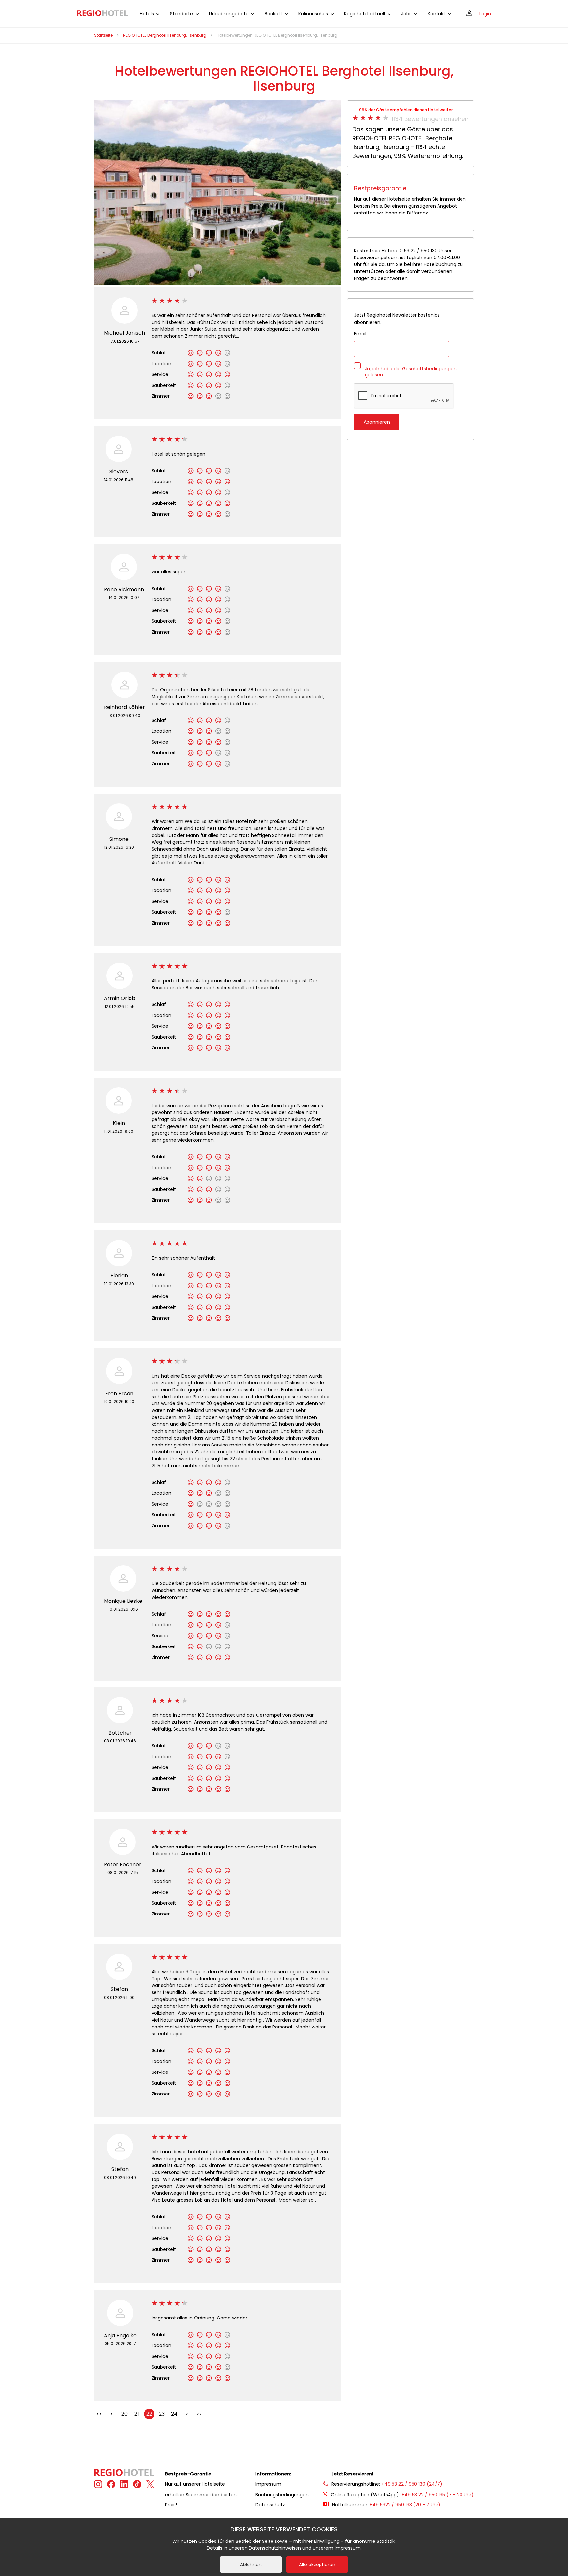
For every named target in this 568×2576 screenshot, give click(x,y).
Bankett (273, 14)
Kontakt (437, 14)
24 (174, 2414)
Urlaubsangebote (229, 14)
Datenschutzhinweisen (275, 2548)
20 (124, 2414)
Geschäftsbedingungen (429, 369)
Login (485, 14)
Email (360, 334)
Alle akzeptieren (317, 2565)
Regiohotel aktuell (365, 14)
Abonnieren (377, 422)
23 (162, 2414)
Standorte (181, 14)
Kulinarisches (313, 14)
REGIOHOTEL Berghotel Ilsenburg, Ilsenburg (165, 35)
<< (99, 2414)
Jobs (406, 14)
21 (137, 2414)
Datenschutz (270, 2505)
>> (199, 2414)
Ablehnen (251, 2565)
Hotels (147, 14)
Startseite (103, 35)
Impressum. (348, 2548)
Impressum (268, 2484)
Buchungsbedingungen (282, 2495)
